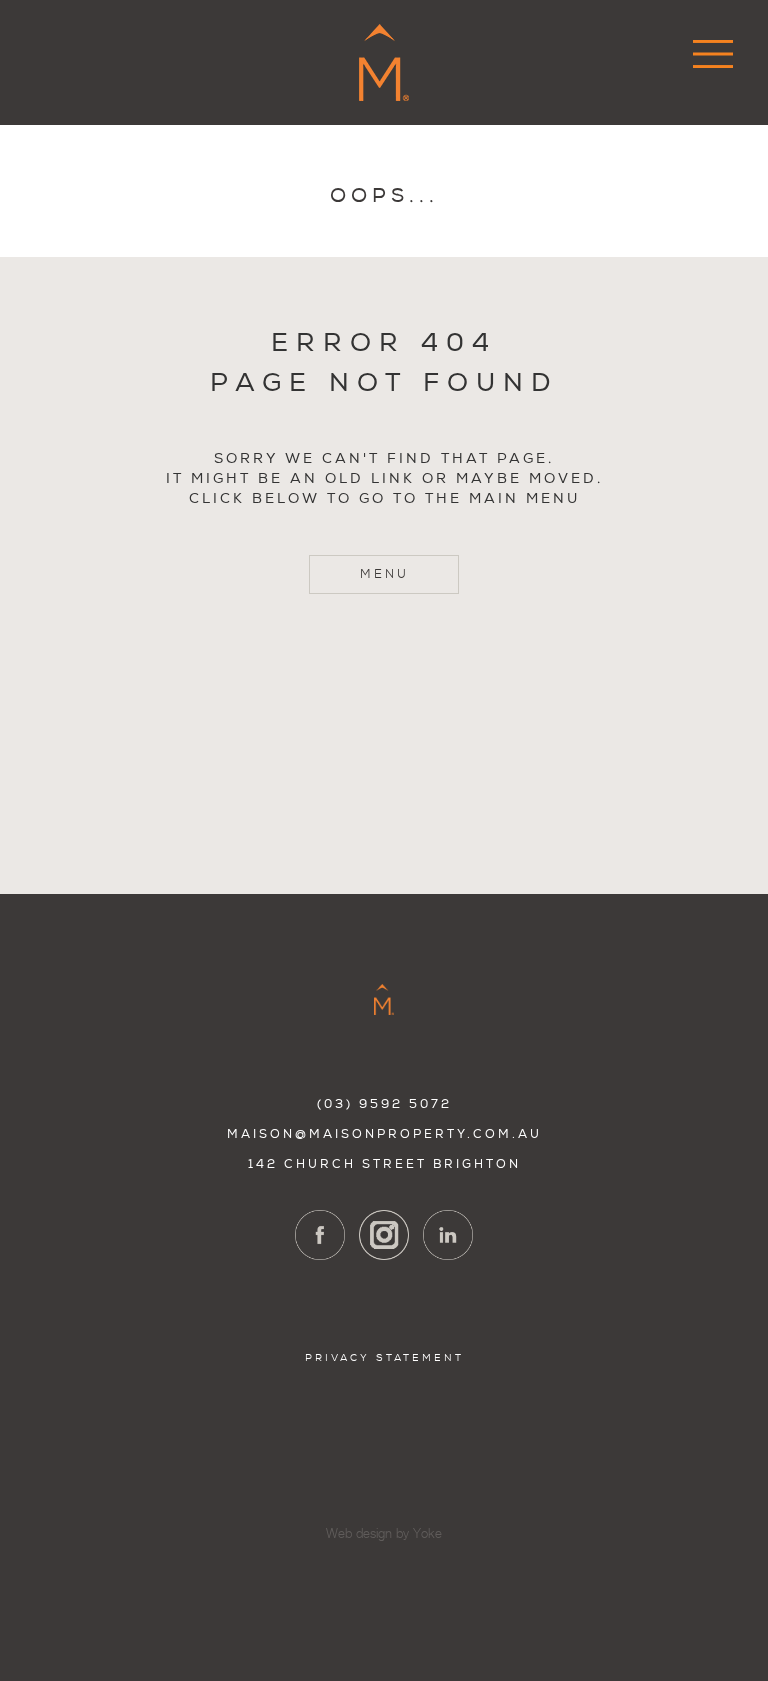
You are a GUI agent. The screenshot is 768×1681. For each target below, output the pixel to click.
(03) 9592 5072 (384, 1104)
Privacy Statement (384, 1357)
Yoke (427, 1534)
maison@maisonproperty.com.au (384, 1134)
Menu (384, 574)
